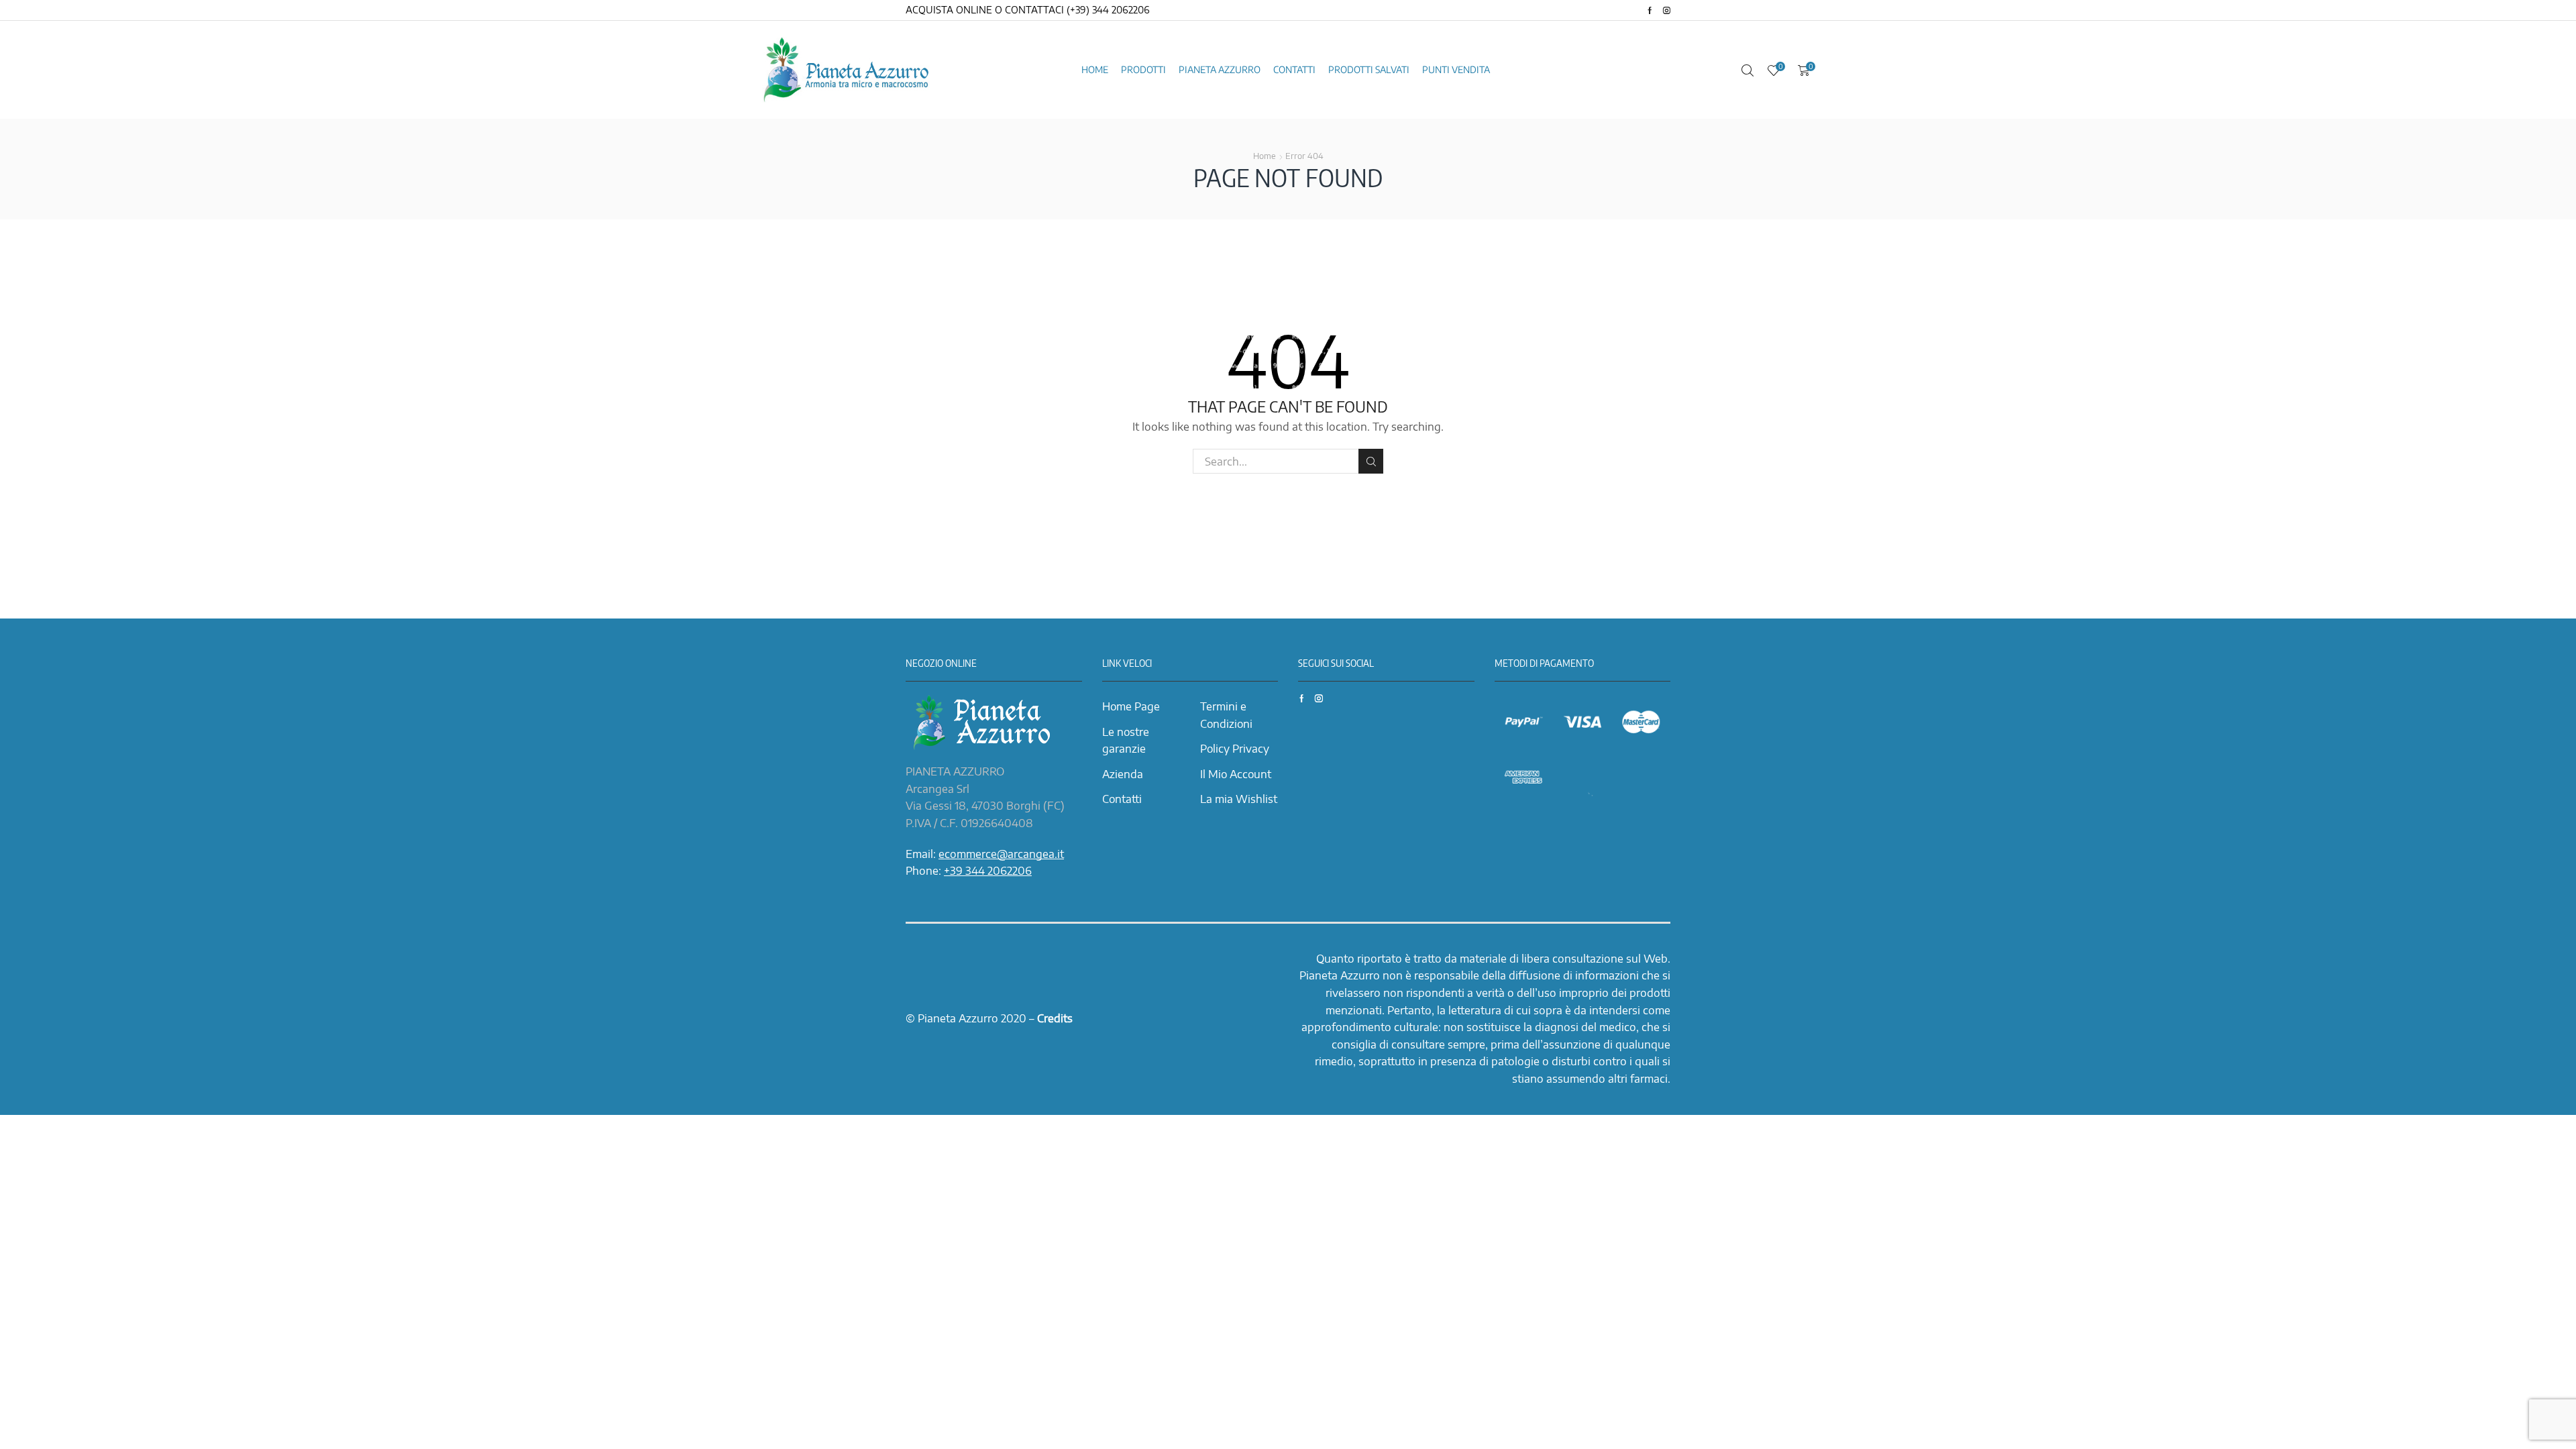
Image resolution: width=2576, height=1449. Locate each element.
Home (1095, 69)
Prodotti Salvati (1369, 69)
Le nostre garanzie (1126, 741)
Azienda (1123, 774)
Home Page (1131, 706)
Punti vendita (1456, 69)
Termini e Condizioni (1226, 715)
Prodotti (1143, 69)
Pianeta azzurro (1220, 69)
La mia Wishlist (1239, 799)
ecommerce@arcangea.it (1001, 854)
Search (1371, 461)
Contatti (1294, 69)
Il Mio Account (1236, 774)
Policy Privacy (1235, 749)
